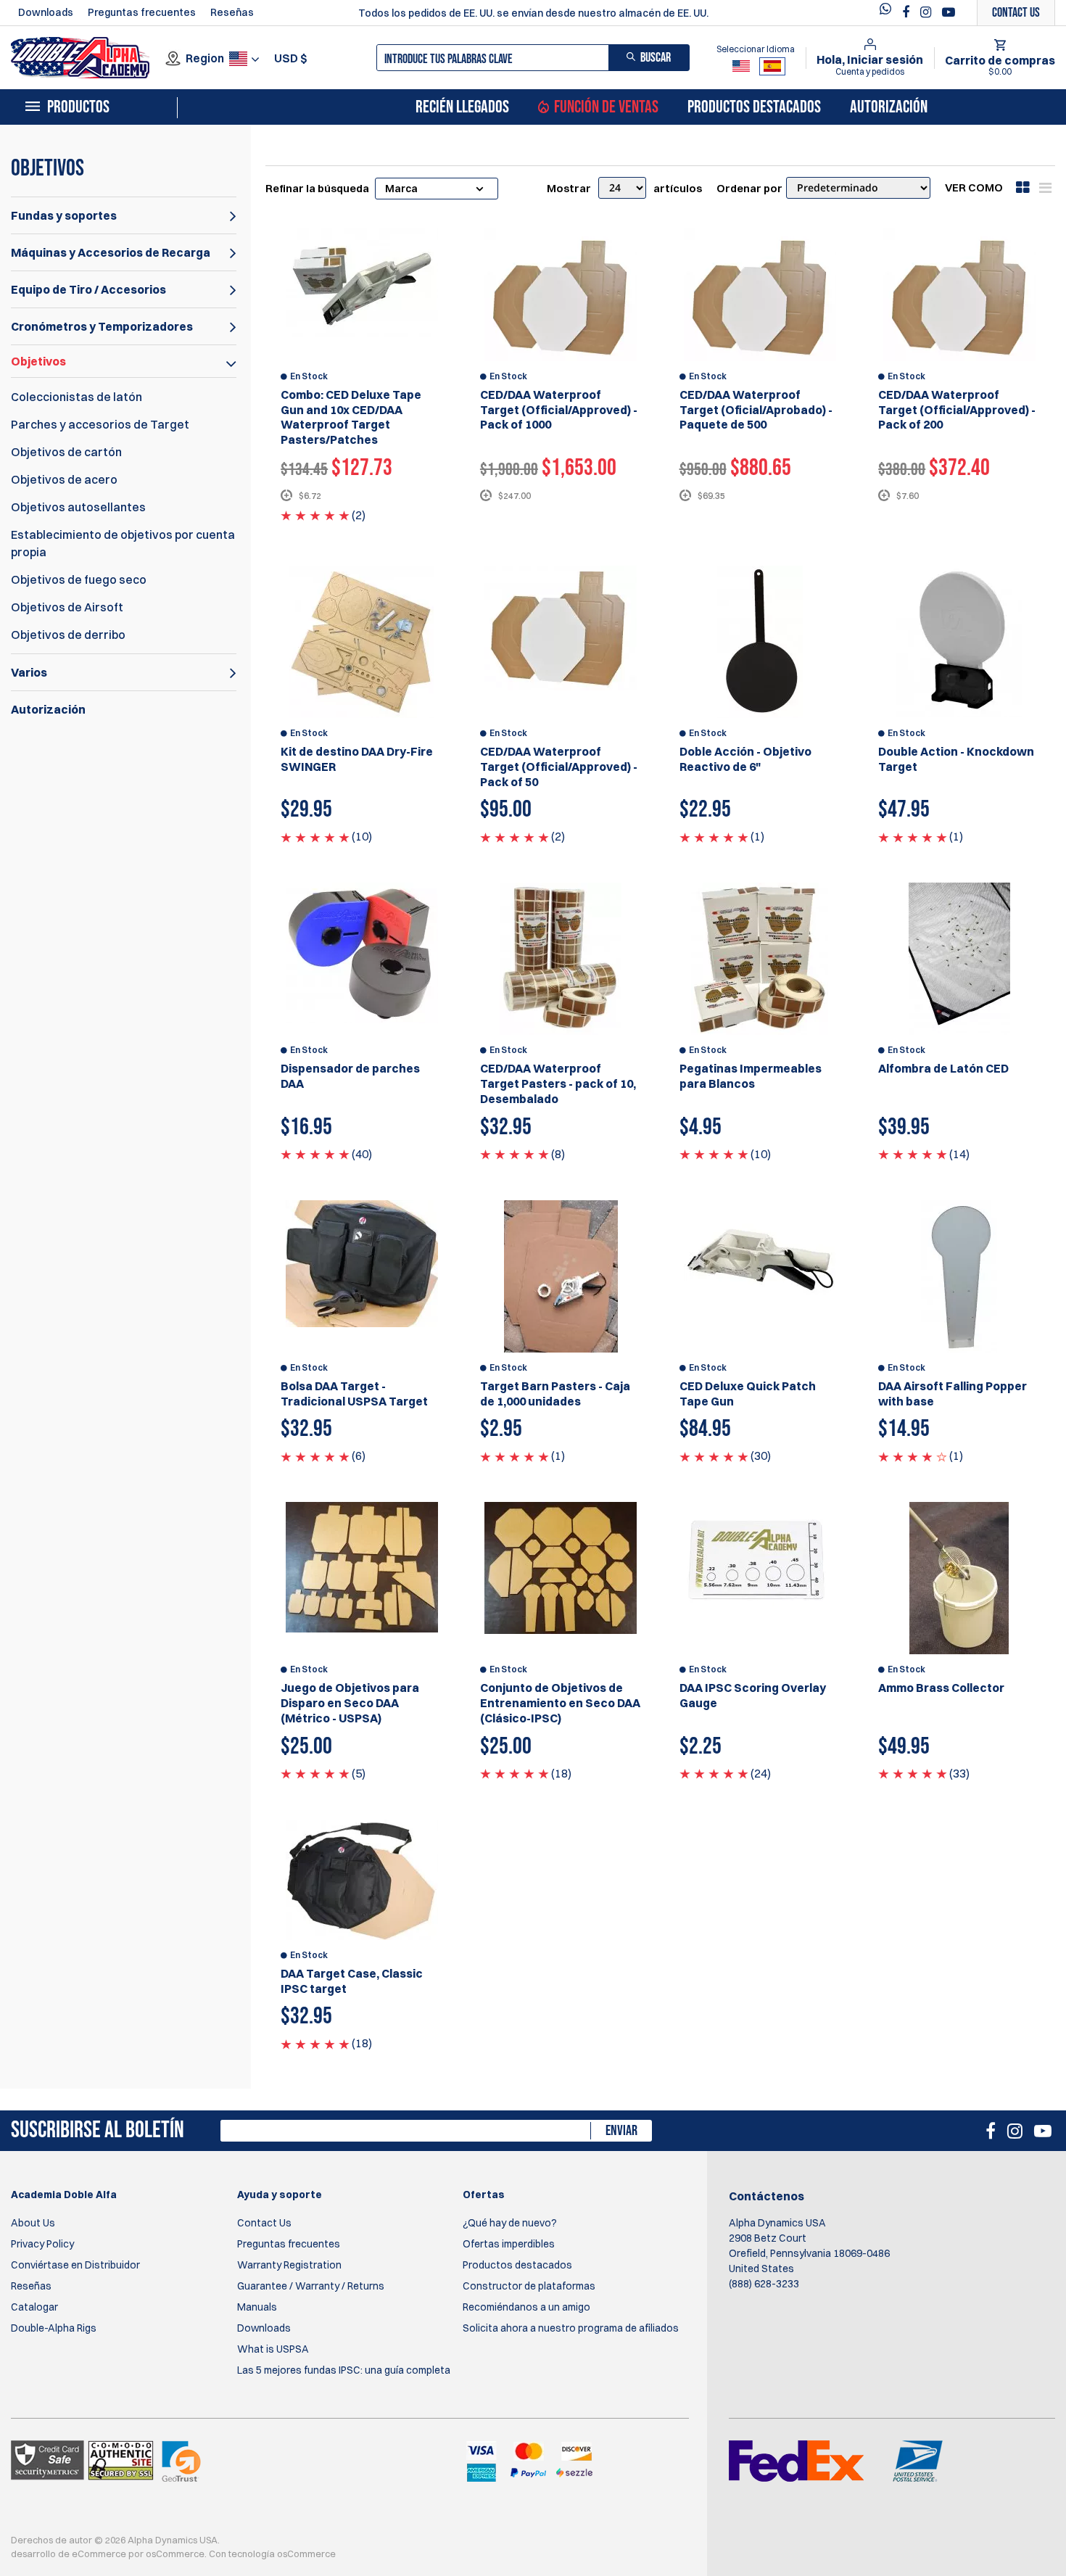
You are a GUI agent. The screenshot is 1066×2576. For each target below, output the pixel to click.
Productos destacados (754, 107)
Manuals (257, 2307)
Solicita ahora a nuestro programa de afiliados (571, 2328)
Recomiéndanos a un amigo (526, 2307)
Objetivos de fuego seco (79, 579)
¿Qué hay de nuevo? (510, 2223)
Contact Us (264, 2223)
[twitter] (889, 13)
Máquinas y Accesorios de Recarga (111, 252)
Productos (78, 107)
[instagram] (927, 12)
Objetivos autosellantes (78, 507)
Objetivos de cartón (66, 452)
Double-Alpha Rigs (54, 2328)
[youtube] (949, 12)
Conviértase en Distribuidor (75, 2265)
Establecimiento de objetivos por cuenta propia (123, 543)
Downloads (46, 12)
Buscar (656, 58)
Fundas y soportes (64, 215)
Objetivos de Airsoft (67, 607)
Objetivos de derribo (68, 635)
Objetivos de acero (64, 479)
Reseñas (232, 12)
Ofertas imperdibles (509, 2244)
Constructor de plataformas (529, 2286)
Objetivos (38, 361)
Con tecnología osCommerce (272, 2554)
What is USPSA (273, 2349)
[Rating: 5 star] (315, 515)
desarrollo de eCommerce (69, 2554)
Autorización (889, 107)
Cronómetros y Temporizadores (102, 326)
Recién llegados (462, 107)
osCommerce (175, 2554)
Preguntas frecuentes (142, 12)
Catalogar (34, 2307)
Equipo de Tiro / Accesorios (88, 289)
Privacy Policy (42, 2244)
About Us (33, 2223)
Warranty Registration (289, 2265)
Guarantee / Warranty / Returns (311, 2286)
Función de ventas (606, 107)
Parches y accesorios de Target (100, 424)
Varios (29, 672)
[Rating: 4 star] (913, 1456)
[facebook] (908, 12)
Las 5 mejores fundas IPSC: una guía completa (344, 2370)
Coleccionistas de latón (77, 397)
